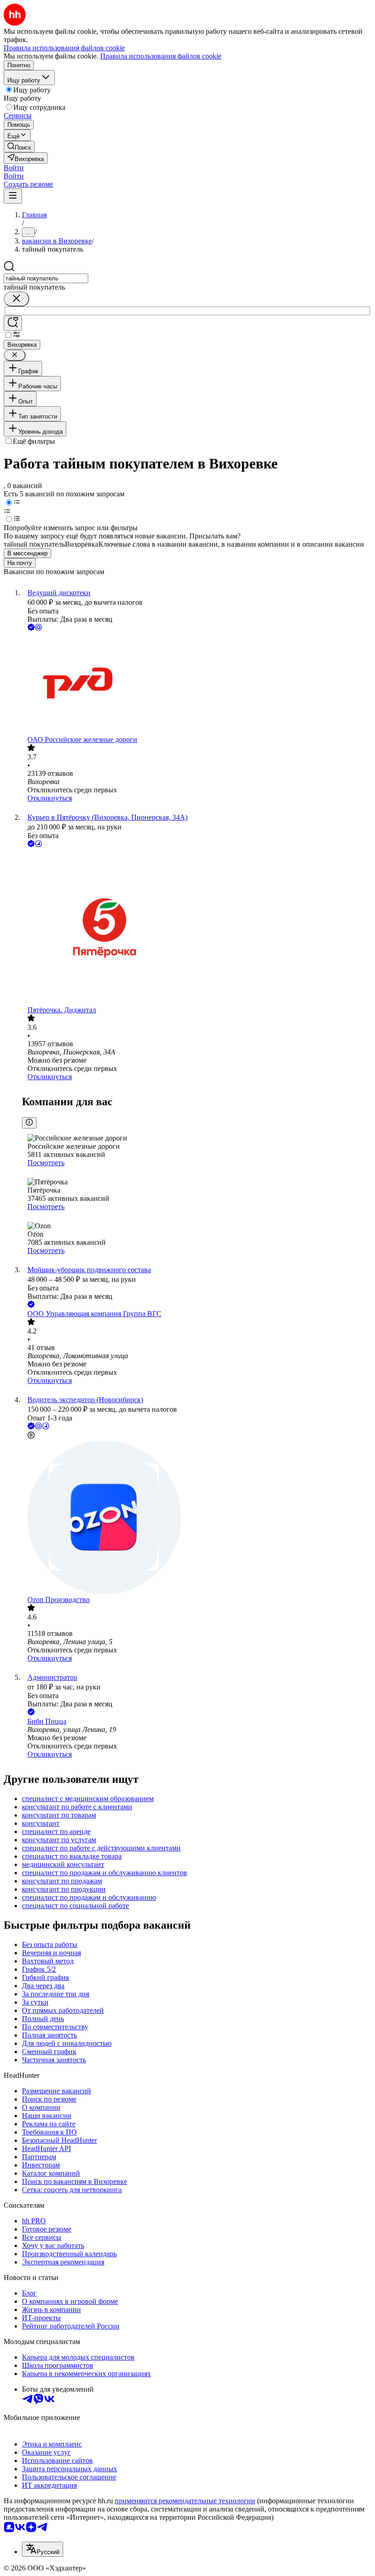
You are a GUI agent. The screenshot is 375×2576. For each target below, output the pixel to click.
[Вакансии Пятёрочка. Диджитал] (197, 928)
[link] (19, 147)
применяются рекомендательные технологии (185, 2501)
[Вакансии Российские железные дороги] (197, 684)
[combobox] (46, 278)
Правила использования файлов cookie (161, 56)
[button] (14, 168)
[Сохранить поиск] (13, 323)
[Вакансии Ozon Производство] (197, 1518)
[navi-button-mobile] (13, 196)
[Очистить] (16, 299)
